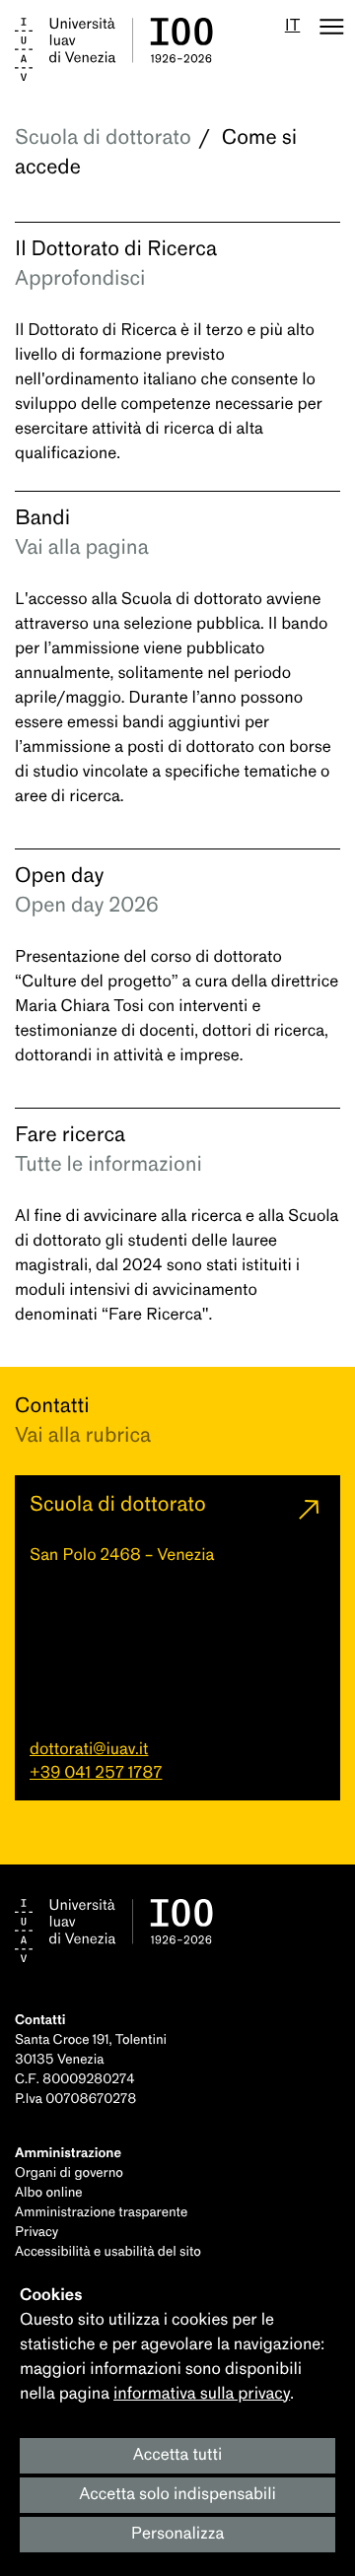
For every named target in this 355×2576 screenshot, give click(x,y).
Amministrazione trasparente (101, 2213)
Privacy (36, 2233)
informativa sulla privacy (202, 2394)
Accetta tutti (178, 2455)
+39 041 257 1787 (96, 1773)
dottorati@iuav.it (89, 1750)
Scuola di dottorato (103, 138)
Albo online (49, 2193)
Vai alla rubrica (83, 1436)
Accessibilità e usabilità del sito (108, 2252)
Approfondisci (80, 279)
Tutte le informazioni (108, 1165)
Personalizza (178, 2534)
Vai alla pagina (82, 548)
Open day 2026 (87, 906)
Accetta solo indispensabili (177, 2495)
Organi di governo (69, 2173)
